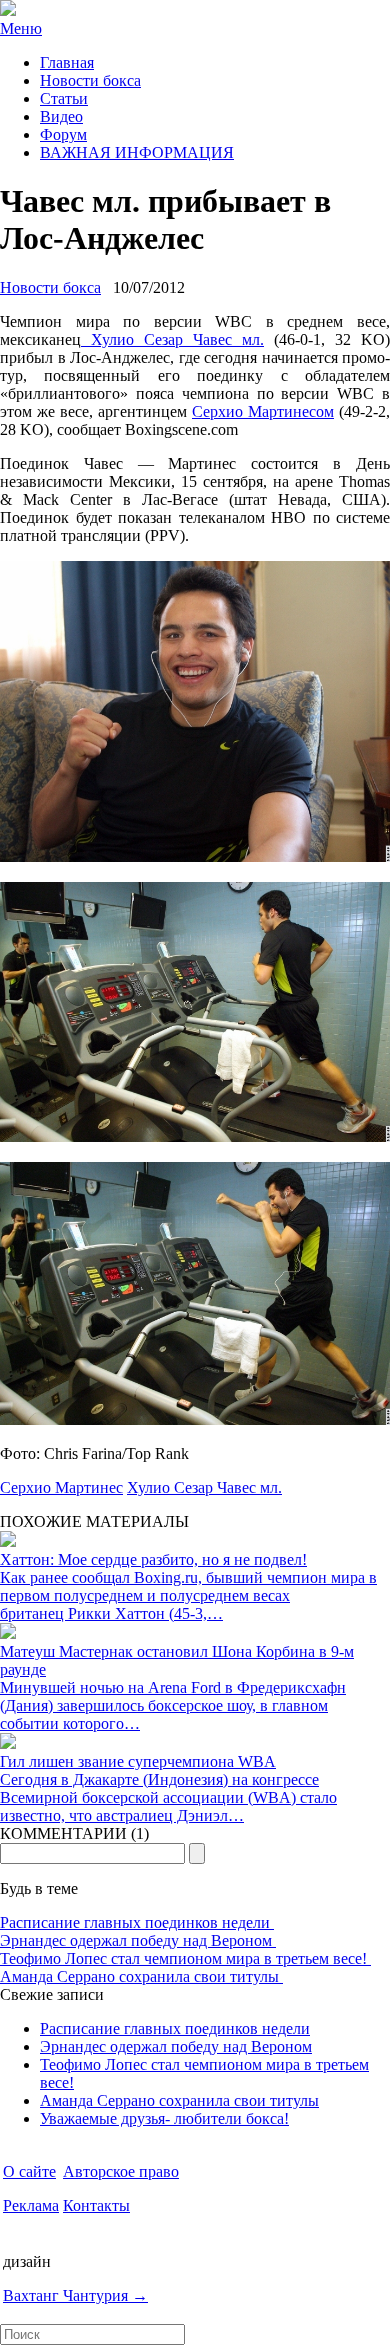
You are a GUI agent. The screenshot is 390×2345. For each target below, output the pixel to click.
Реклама (31, 2205)
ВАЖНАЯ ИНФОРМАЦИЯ (137, 152)
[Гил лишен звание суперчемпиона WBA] (8, 1743)
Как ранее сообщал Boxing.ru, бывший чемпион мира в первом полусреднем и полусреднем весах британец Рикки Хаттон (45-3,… (188, 1595)
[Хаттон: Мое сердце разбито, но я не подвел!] (8, 1541)
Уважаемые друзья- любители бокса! (164, 2118)
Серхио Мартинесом (263, 411)
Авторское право (121, 2171)
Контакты (96, 2205)
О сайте (29, 2171)
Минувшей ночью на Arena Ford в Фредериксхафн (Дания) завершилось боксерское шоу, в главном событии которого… (173, 1705)
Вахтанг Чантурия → (75, 2295)
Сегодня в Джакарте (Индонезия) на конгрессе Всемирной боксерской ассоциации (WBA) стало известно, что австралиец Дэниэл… (168, 1797)
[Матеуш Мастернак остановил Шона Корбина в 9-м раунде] (8, 1633)
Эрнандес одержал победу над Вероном (138, 1940)
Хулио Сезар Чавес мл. (172, 339)
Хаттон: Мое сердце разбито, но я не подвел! (153, 1559)
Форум (63, 134)
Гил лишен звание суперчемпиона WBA (138, 1761)
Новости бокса (90, 80)
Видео (61, 116)
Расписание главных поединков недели (137, 1922)
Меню (21, 28)
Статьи (64, 98)
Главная (67, 62)
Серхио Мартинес (61, 1487)
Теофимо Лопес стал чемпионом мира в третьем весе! (185, 1958)
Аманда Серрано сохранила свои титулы (141, 1976)
